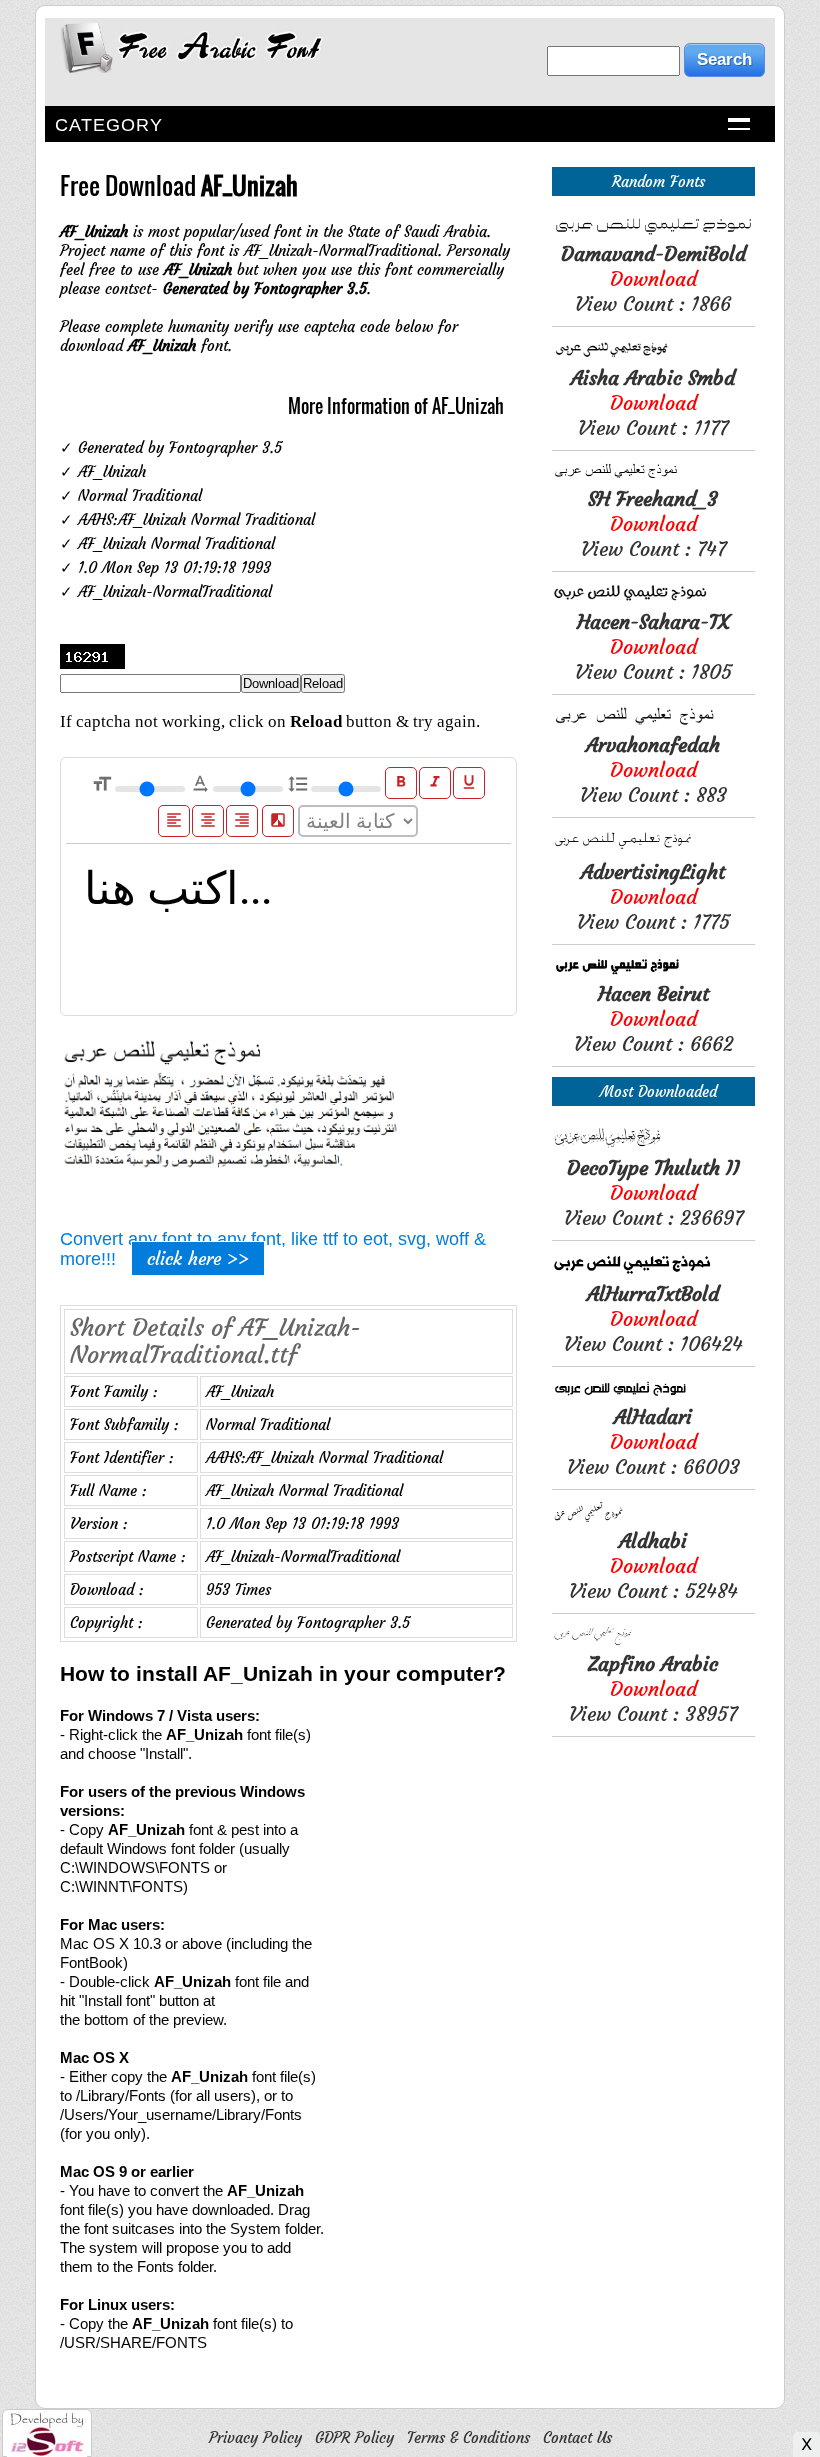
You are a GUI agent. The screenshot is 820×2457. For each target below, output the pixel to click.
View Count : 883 (653, 769)
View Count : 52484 (653, 1565)
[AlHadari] (653, 1394)
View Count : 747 (653, 523)
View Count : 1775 (653, 896)
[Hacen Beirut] (653, 971)
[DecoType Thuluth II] (653, 1145)
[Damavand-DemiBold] (653, 231)
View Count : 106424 (653, 1318)
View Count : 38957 (653, 1688)
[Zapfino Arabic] (653, 1641)
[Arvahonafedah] (653, 722)
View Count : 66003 (653, 1441)
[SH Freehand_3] (653, 476)
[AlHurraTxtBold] (653, 1271)
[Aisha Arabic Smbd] (653, 355)
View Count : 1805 (653, 646)
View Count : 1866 (653, 278)
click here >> (198, 1258)
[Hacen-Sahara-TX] (653, 599)
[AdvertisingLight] (653, 849)
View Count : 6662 (653, 1018)
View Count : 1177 (653, 402)
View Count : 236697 (653, 1192)
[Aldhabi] (653, 1518)
